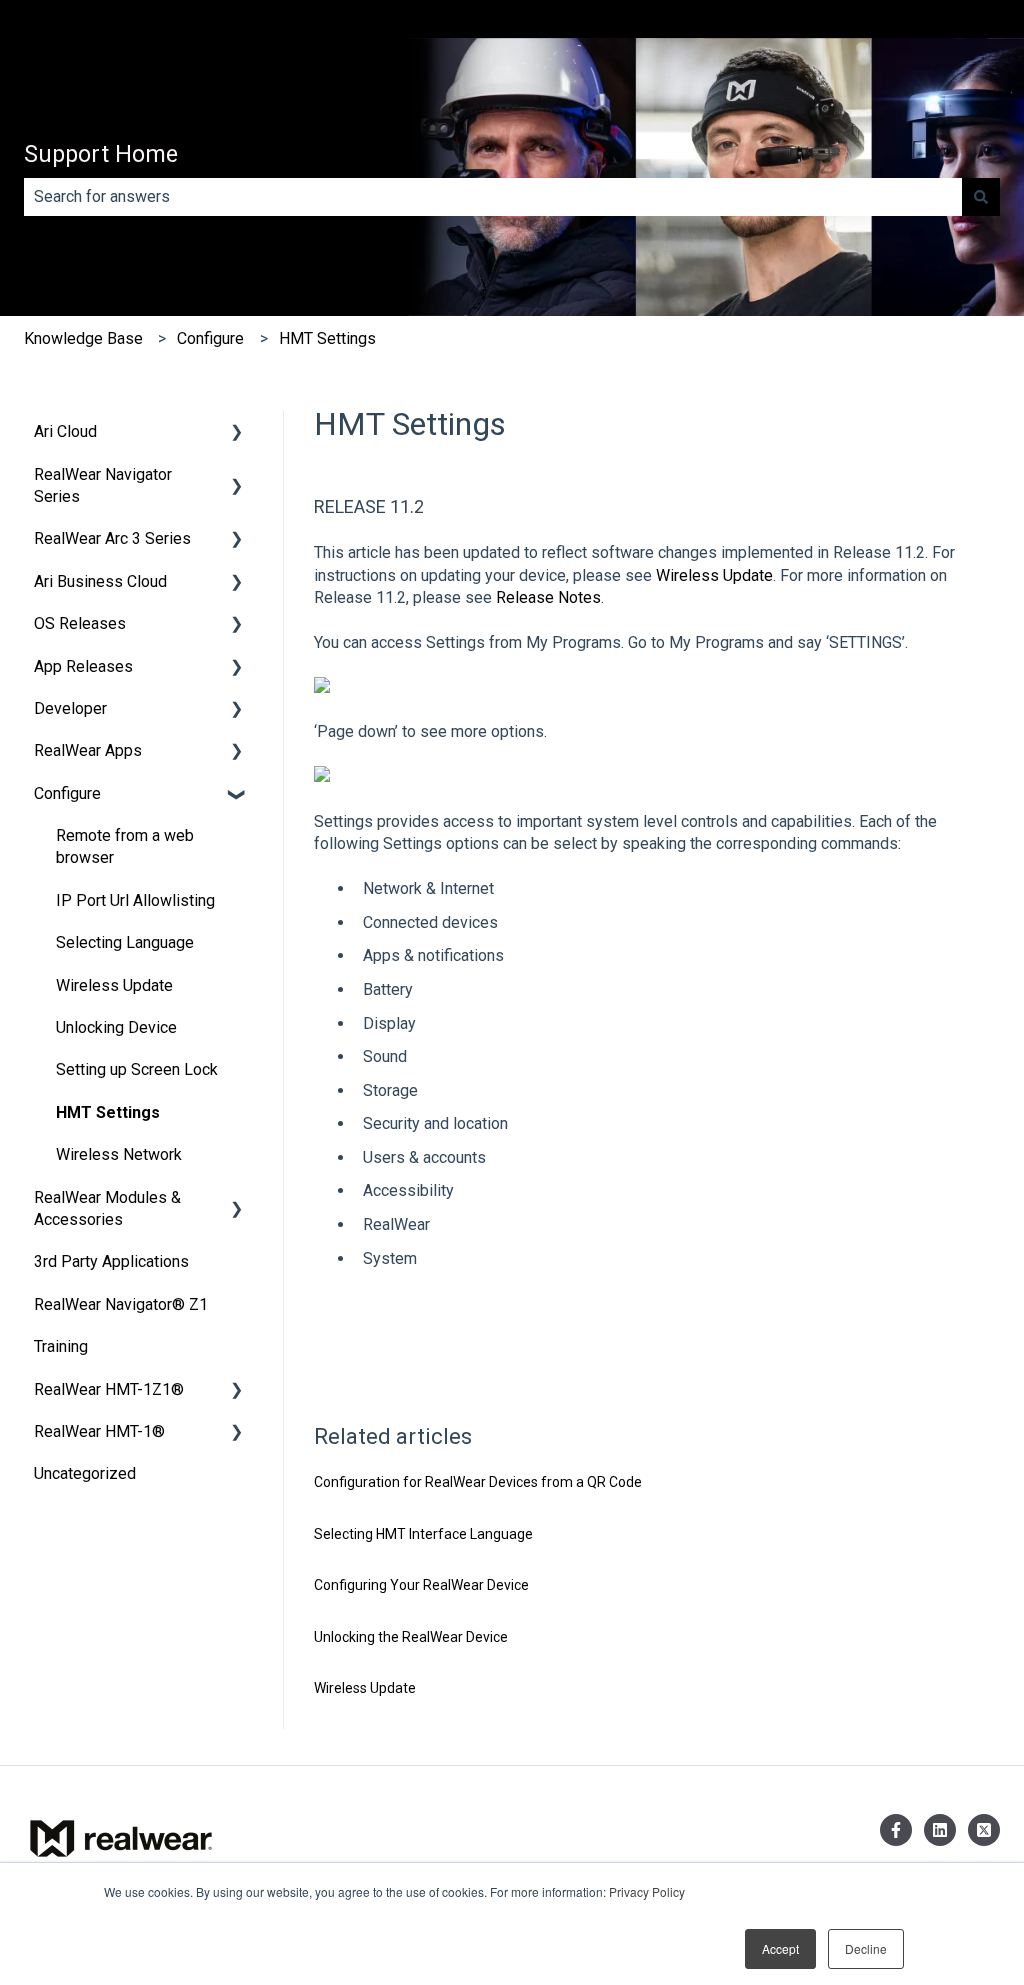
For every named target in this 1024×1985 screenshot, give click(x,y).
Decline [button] (866, 1948)
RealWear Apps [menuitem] (88, 750)
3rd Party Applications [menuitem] (111, 1261)
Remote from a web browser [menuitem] (125, 846)
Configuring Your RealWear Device (421, 1585)
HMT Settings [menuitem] (108, 1112)
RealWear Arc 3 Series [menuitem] (112, 538)
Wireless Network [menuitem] (119, 1154)
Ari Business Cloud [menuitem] (100, 581)
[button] (237, 433)
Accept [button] (780, 1948)
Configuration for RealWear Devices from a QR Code (478, 1482)
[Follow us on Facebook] (896, 1830)
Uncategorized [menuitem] (85, 1473)
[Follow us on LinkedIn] (940, 1830)
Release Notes (548, 597)
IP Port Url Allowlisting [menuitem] (135, 900)
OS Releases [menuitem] (80, 623)
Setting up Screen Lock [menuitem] (137, 1069)
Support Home (101, 154)
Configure (210, 338)
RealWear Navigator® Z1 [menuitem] (121, 1304)
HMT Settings (327, 338)
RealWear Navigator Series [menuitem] (103, 485)
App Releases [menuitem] (83, 666)
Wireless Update (714, 575)
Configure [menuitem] (67, 793)
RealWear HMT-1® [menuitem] (99, 1431)
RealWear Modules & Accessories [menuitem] (107, 1208)
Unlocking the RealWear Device (411, 1637)
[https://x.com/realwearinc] (984, 1830)
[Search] (981, 197)
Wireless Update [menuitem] (114, 985)
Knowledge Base (83, 338)
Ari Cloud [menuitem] (65, 431)
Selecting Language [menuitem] (125, 942)
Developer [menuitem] (70, 708)
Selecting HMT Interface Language (423, 1534)
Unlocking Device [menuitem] (116, 1027)
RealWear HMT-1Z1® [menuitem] (109, 1389)
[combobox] (493, 197)
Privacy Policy (647, 1891)
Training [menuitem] (61, 1346)
